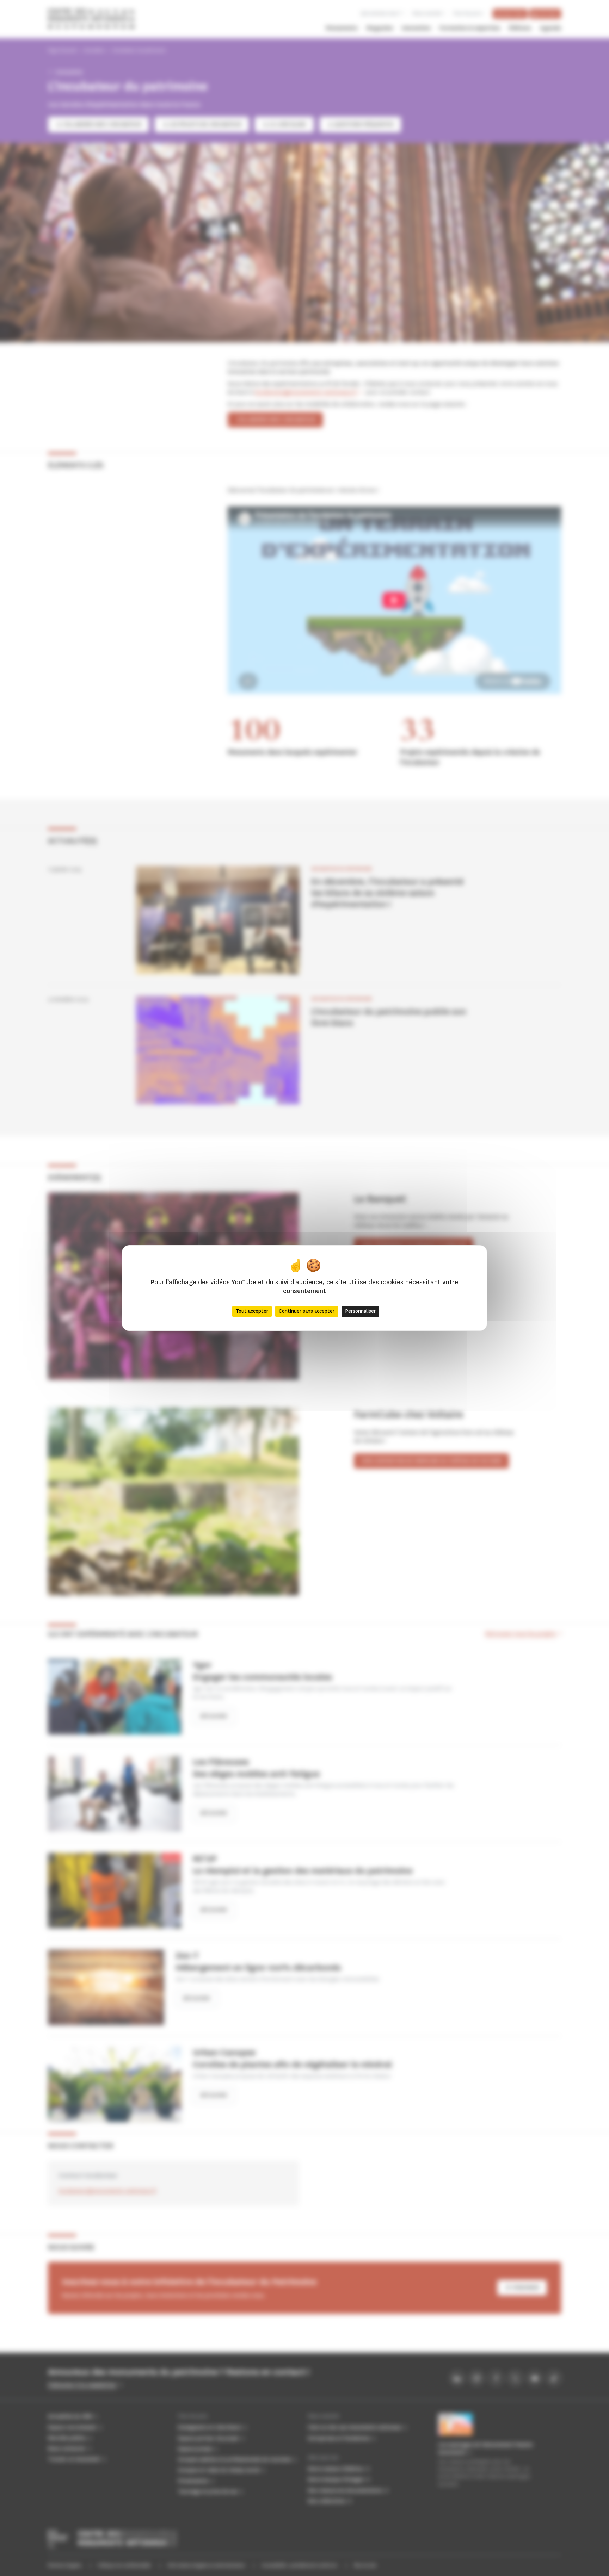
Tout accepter (252, 1311)
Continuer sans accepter (307, 1311)
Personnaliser (360, 1311)
